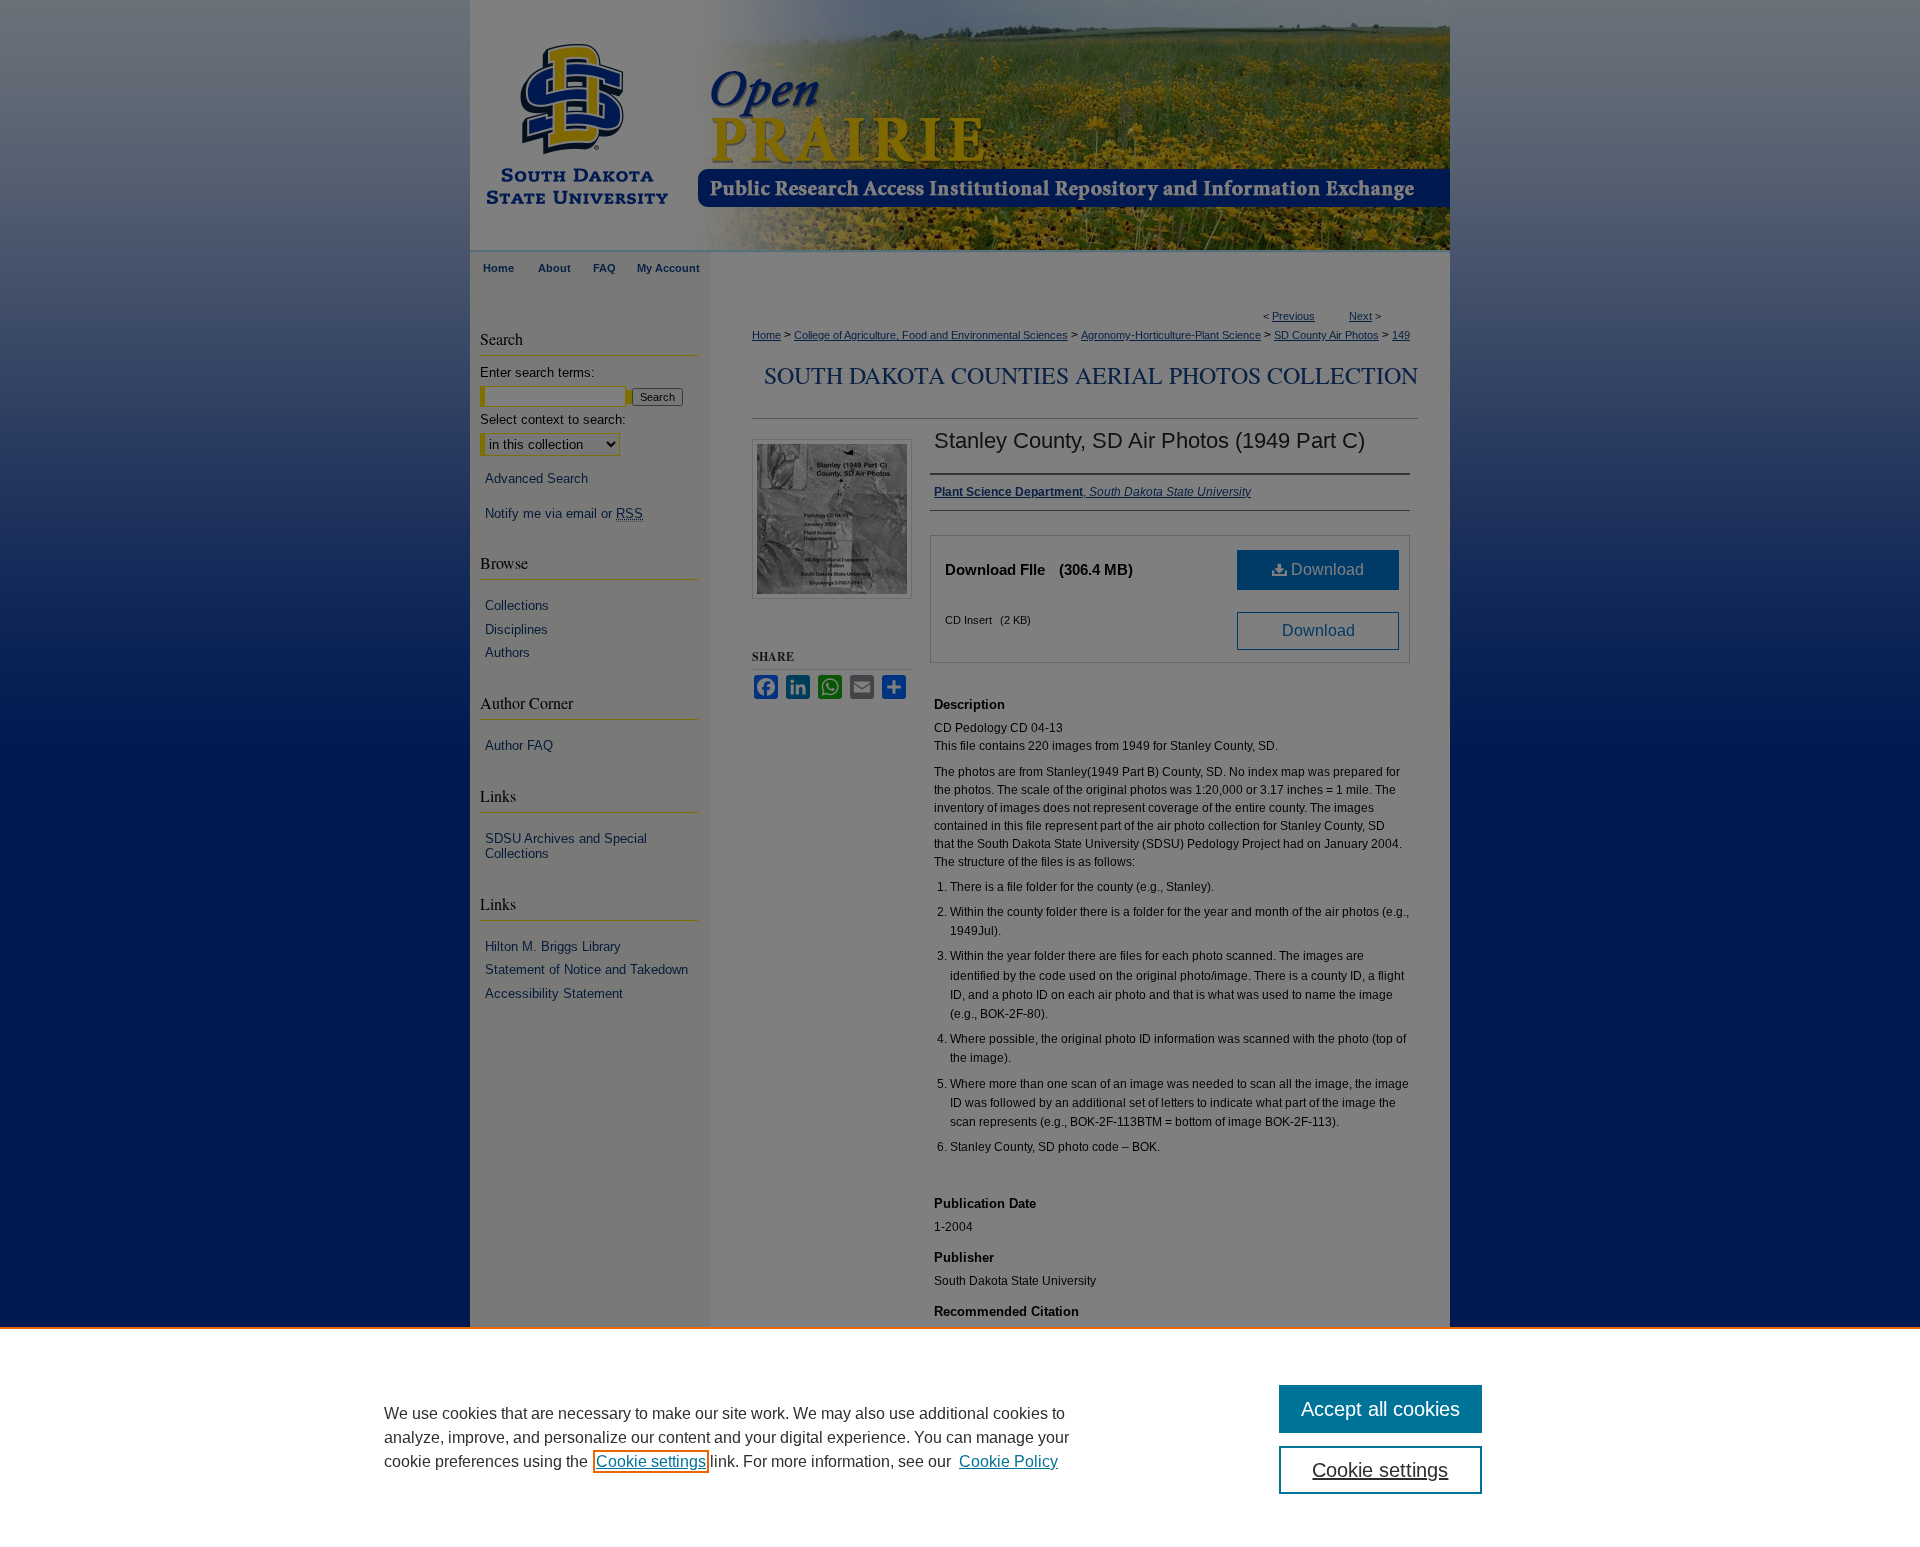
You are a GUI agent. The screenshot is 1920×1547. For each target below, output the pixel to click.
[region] (960, 1437)
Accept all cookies (1380, 1409)
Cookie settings (651, 1461)
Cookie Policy (1008, 1461)
